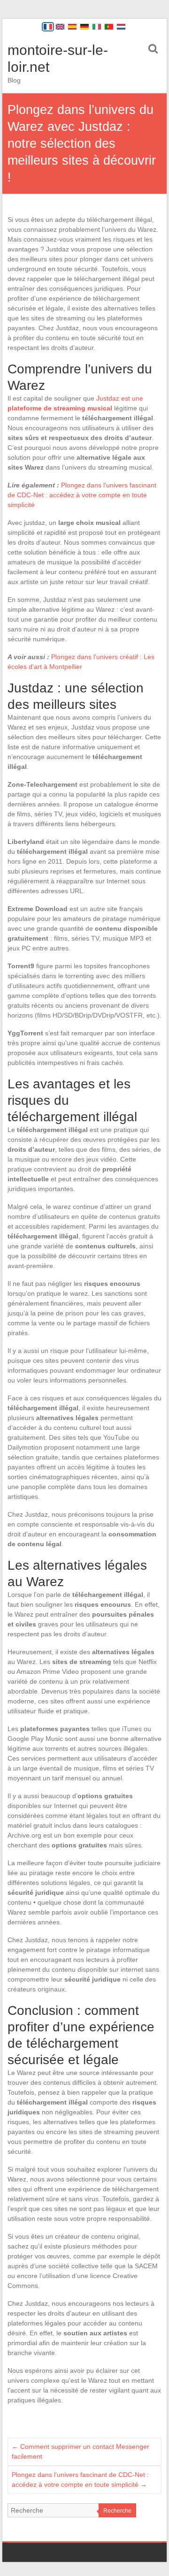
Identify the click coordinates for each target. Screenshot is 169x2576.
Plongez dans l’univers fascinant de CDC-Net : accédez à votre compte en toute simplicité (80, 2480)
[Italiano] (97, 27)
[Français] (48, 27)
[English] (60, 27)
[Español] (72, 27)
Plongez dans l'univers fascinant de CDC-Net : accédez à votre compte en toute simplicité (82, 495)
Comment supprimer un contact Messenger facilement (81, 2451)
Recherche (117, 2511)
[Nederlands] (121, 27)
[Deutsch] (84, 27)
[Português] (109, 27)
